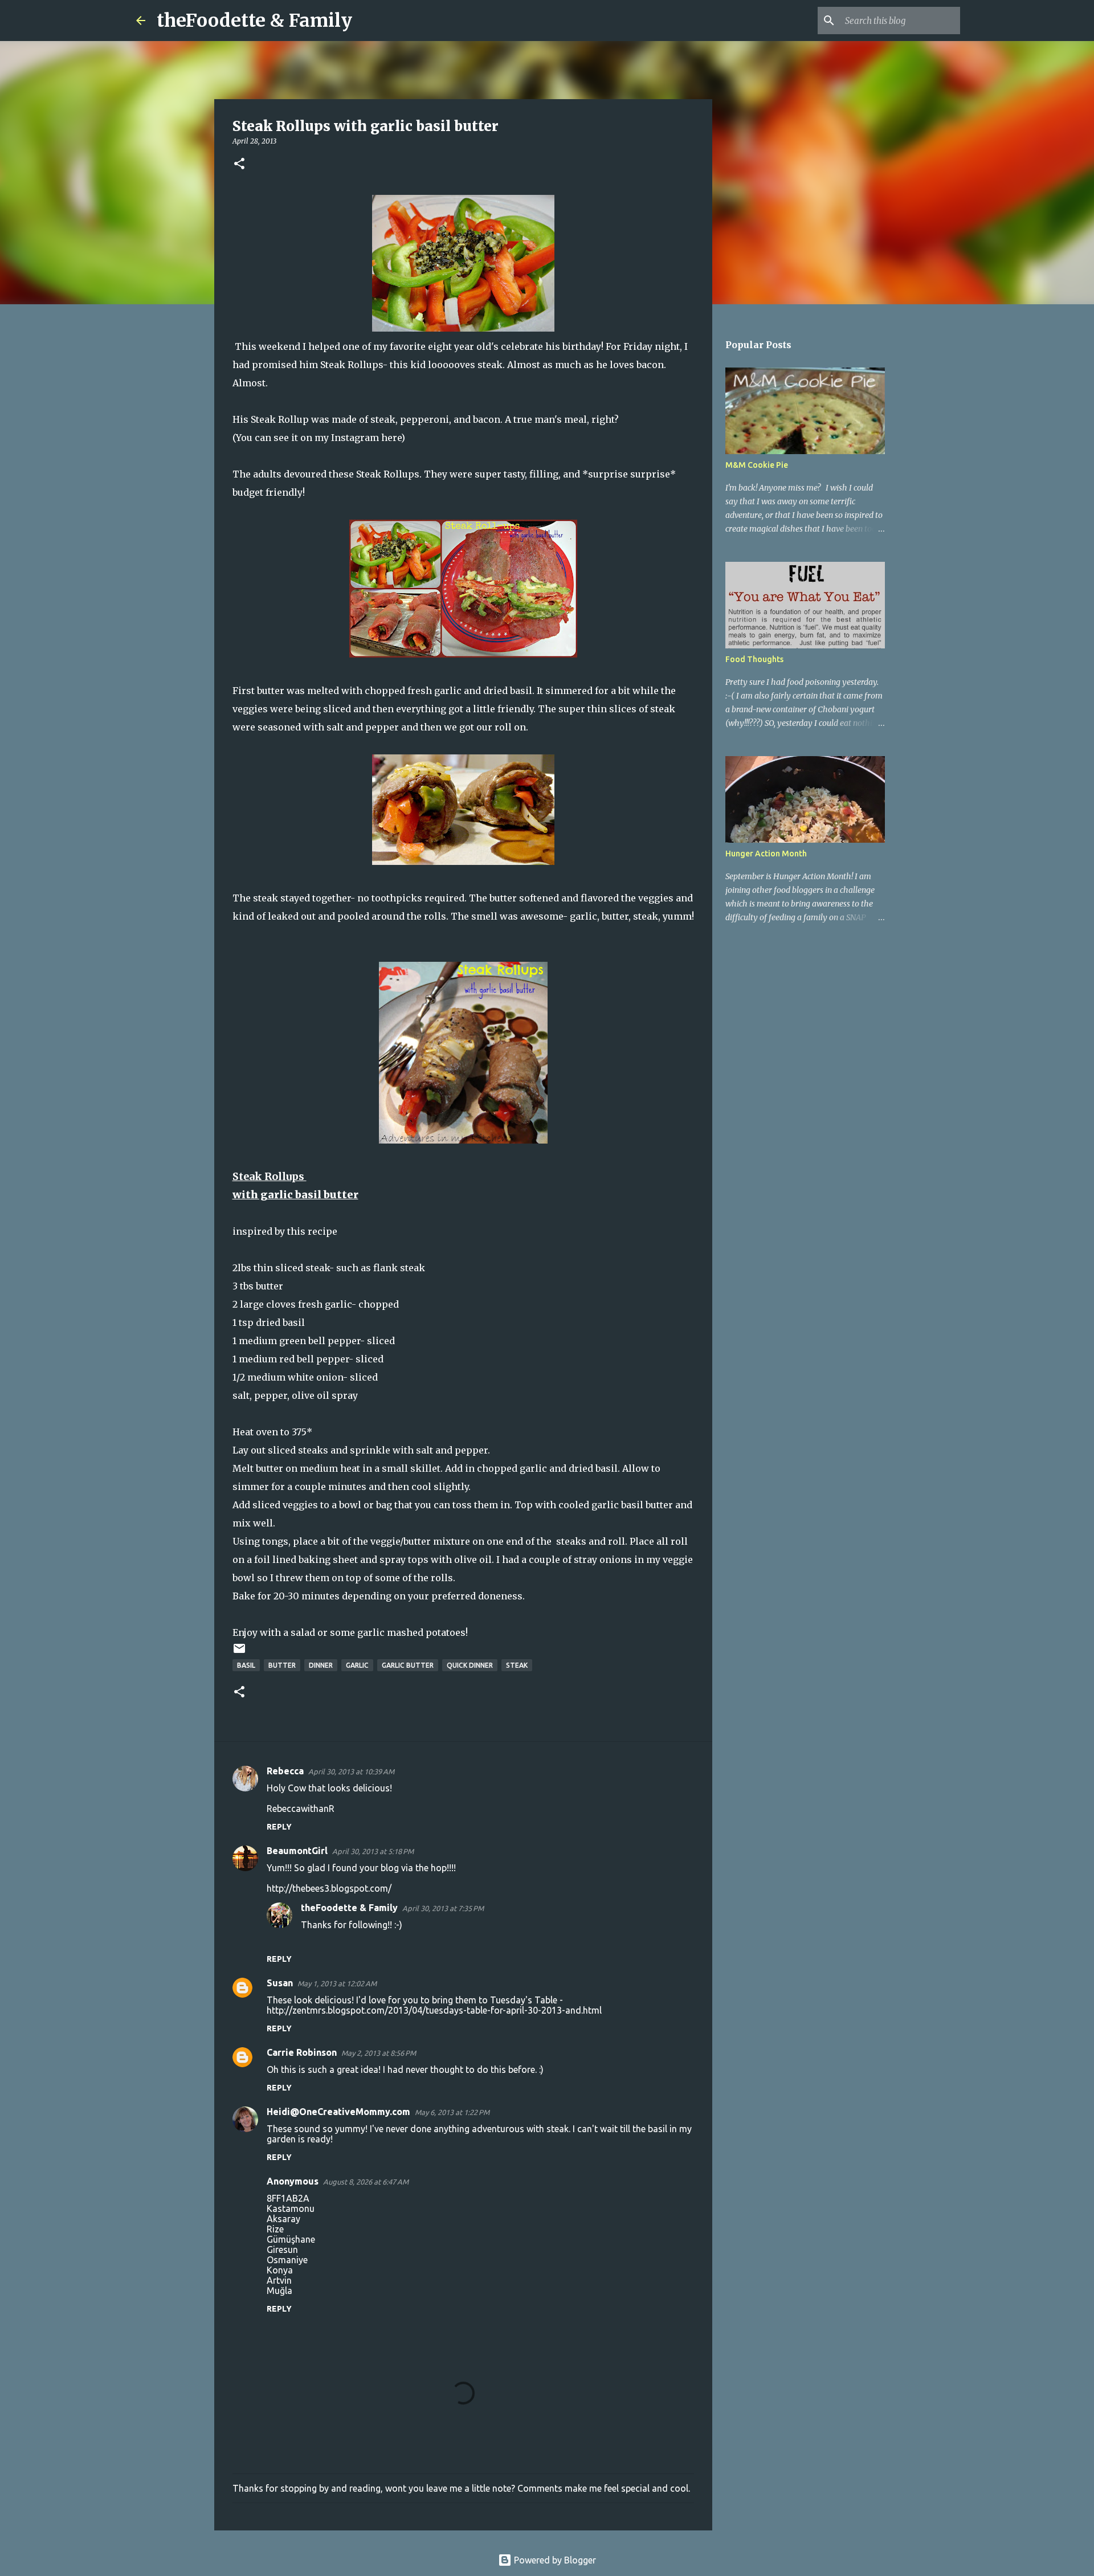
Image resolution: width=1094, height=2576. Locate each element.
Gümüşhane (291, 2239)
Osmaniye (287, 2260)
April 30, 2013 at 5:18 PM (373, 1851)
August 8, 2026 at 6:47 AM (366, 2182)
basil (246, 1665)
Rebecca (285, 1771)
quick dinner (470, 1665)
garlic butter (408, 1665)
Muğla (279, 2291)
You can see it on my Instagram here (319, 438)
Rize (275, 2229)
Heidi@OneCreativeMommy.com (338, 2112)
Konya (280, 2270)
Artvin (279, 2280)
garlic (357, 1665)
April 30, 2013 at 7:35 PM (443, 1908)
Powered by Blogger (554, 2560)
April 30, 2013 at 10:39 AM (351, 1771)
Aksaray (283, 2219)
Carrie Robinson (302, 2052)
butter (282, 1665)
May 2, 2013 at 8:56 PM (379, 2053)
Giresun (282, 2250)
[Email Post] (239, 1653)
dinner (321, 1665)
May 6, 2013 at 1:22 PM (452, 2112)
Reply (279, 1827)
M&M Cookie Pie (757, 465)
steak (517, 1665)
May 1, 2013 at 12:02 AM (337, 1983)
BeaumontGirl (297, 1851)
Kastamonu (291, 2208)
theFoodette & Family (254, 21)
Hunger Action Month (766, 854)
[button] (239, 164)
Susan (280, 1983)
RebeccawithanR (301, 1808)
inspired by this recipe (285, 1231)
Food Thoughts (754, 659)
